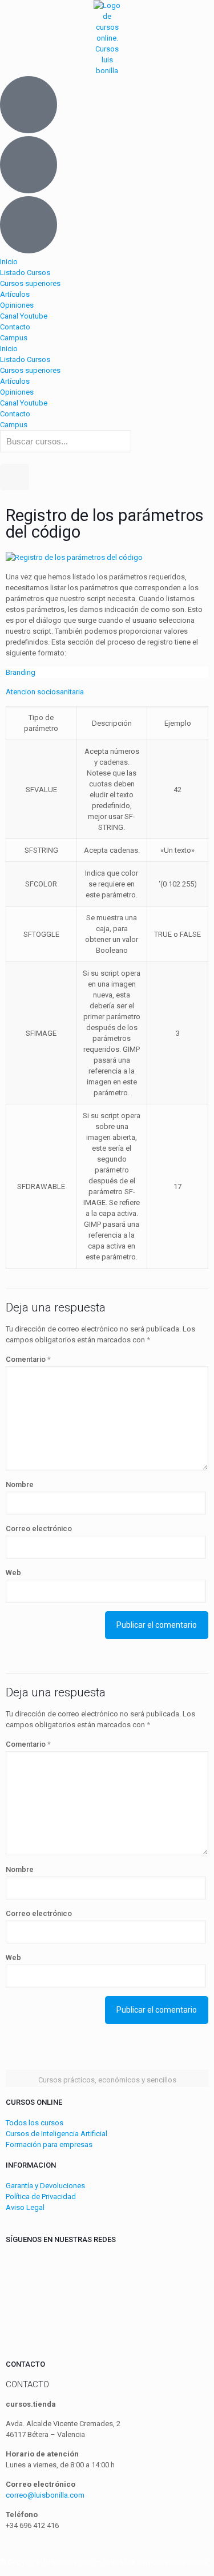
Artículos (15, 294)
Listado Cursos (25, 273)
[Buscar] (15, 477)
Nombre (20, 1484)
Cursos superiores (30, 283)
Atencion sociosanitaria (45, 692)
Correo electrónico (39, 1528)
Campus (14, 338)
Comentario (28, 1359)
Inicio (9, 262)
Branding (21, 672)
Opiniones (17, 305)
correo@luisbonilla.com (45, 2495)
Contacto (15, 327)
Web (13, 1573)
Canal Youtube (24, 316)
